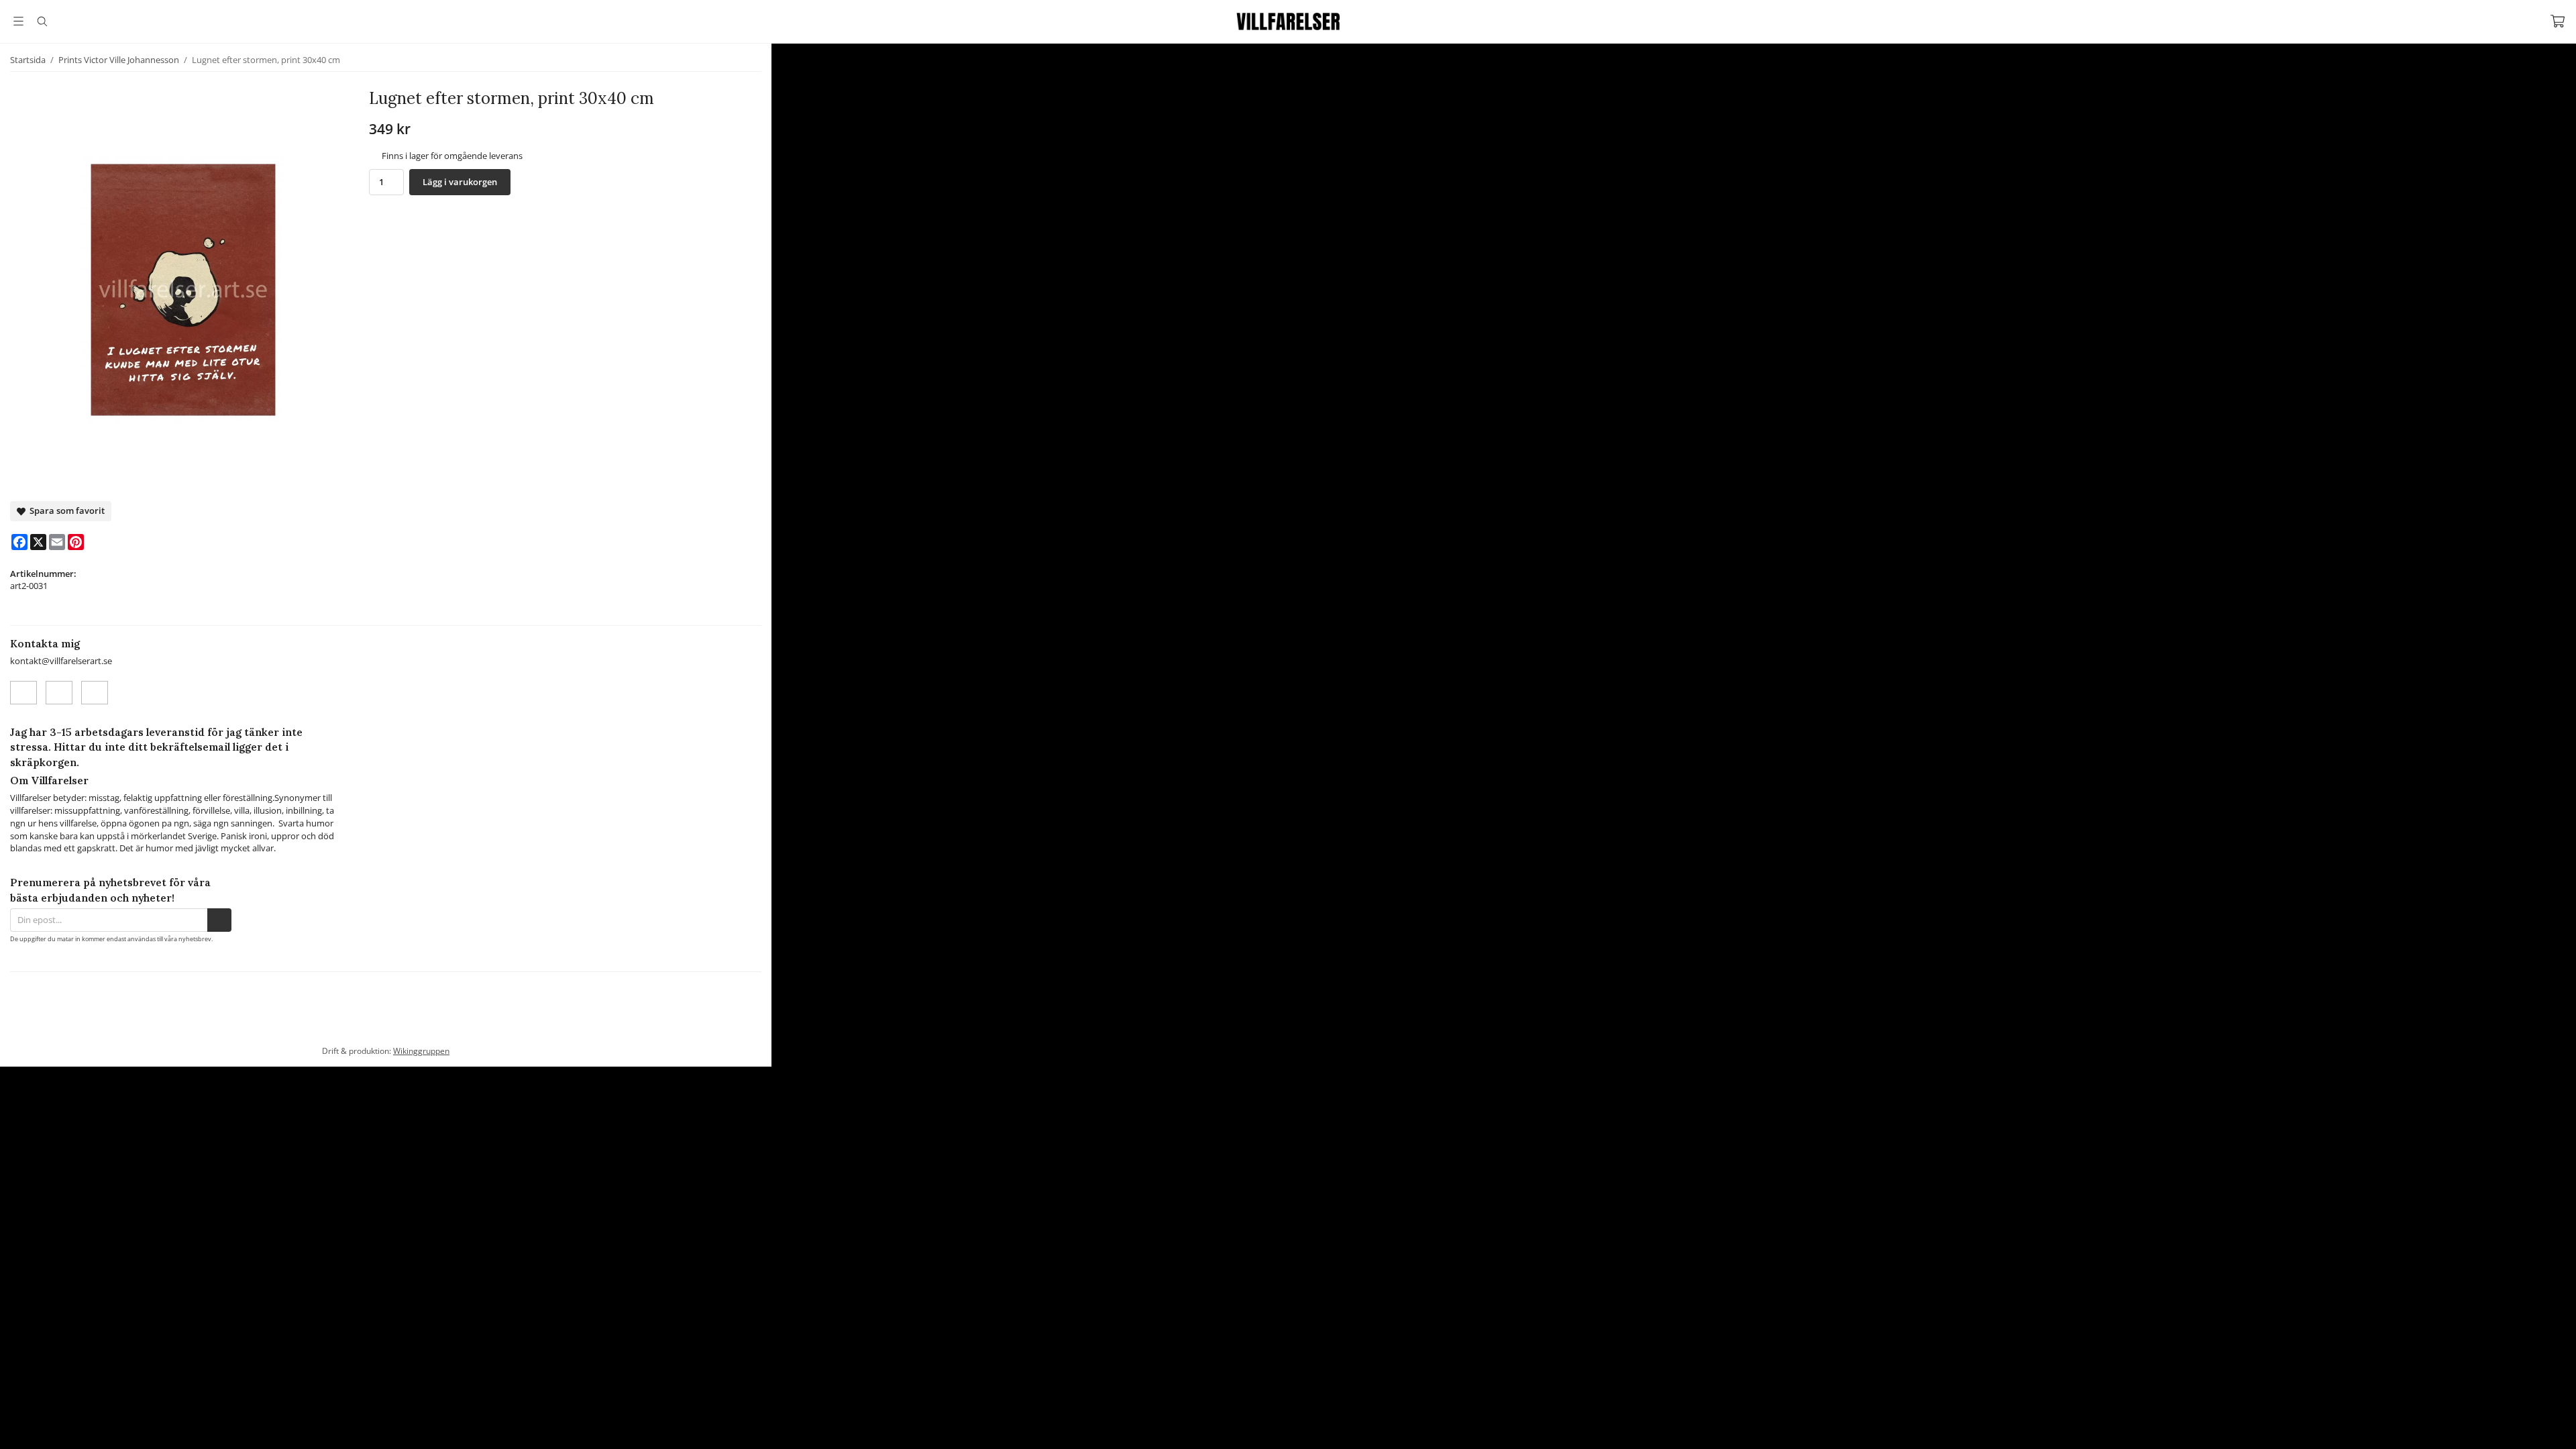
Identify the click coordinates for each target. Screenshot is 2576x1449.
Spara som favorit (65, 511)
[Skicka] (219, 920)
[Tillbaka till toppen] (12, 1431)
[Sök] (42, 21)
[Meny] (18, 21)
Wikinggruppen (421, 1068)
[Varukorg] (2558, 21)
